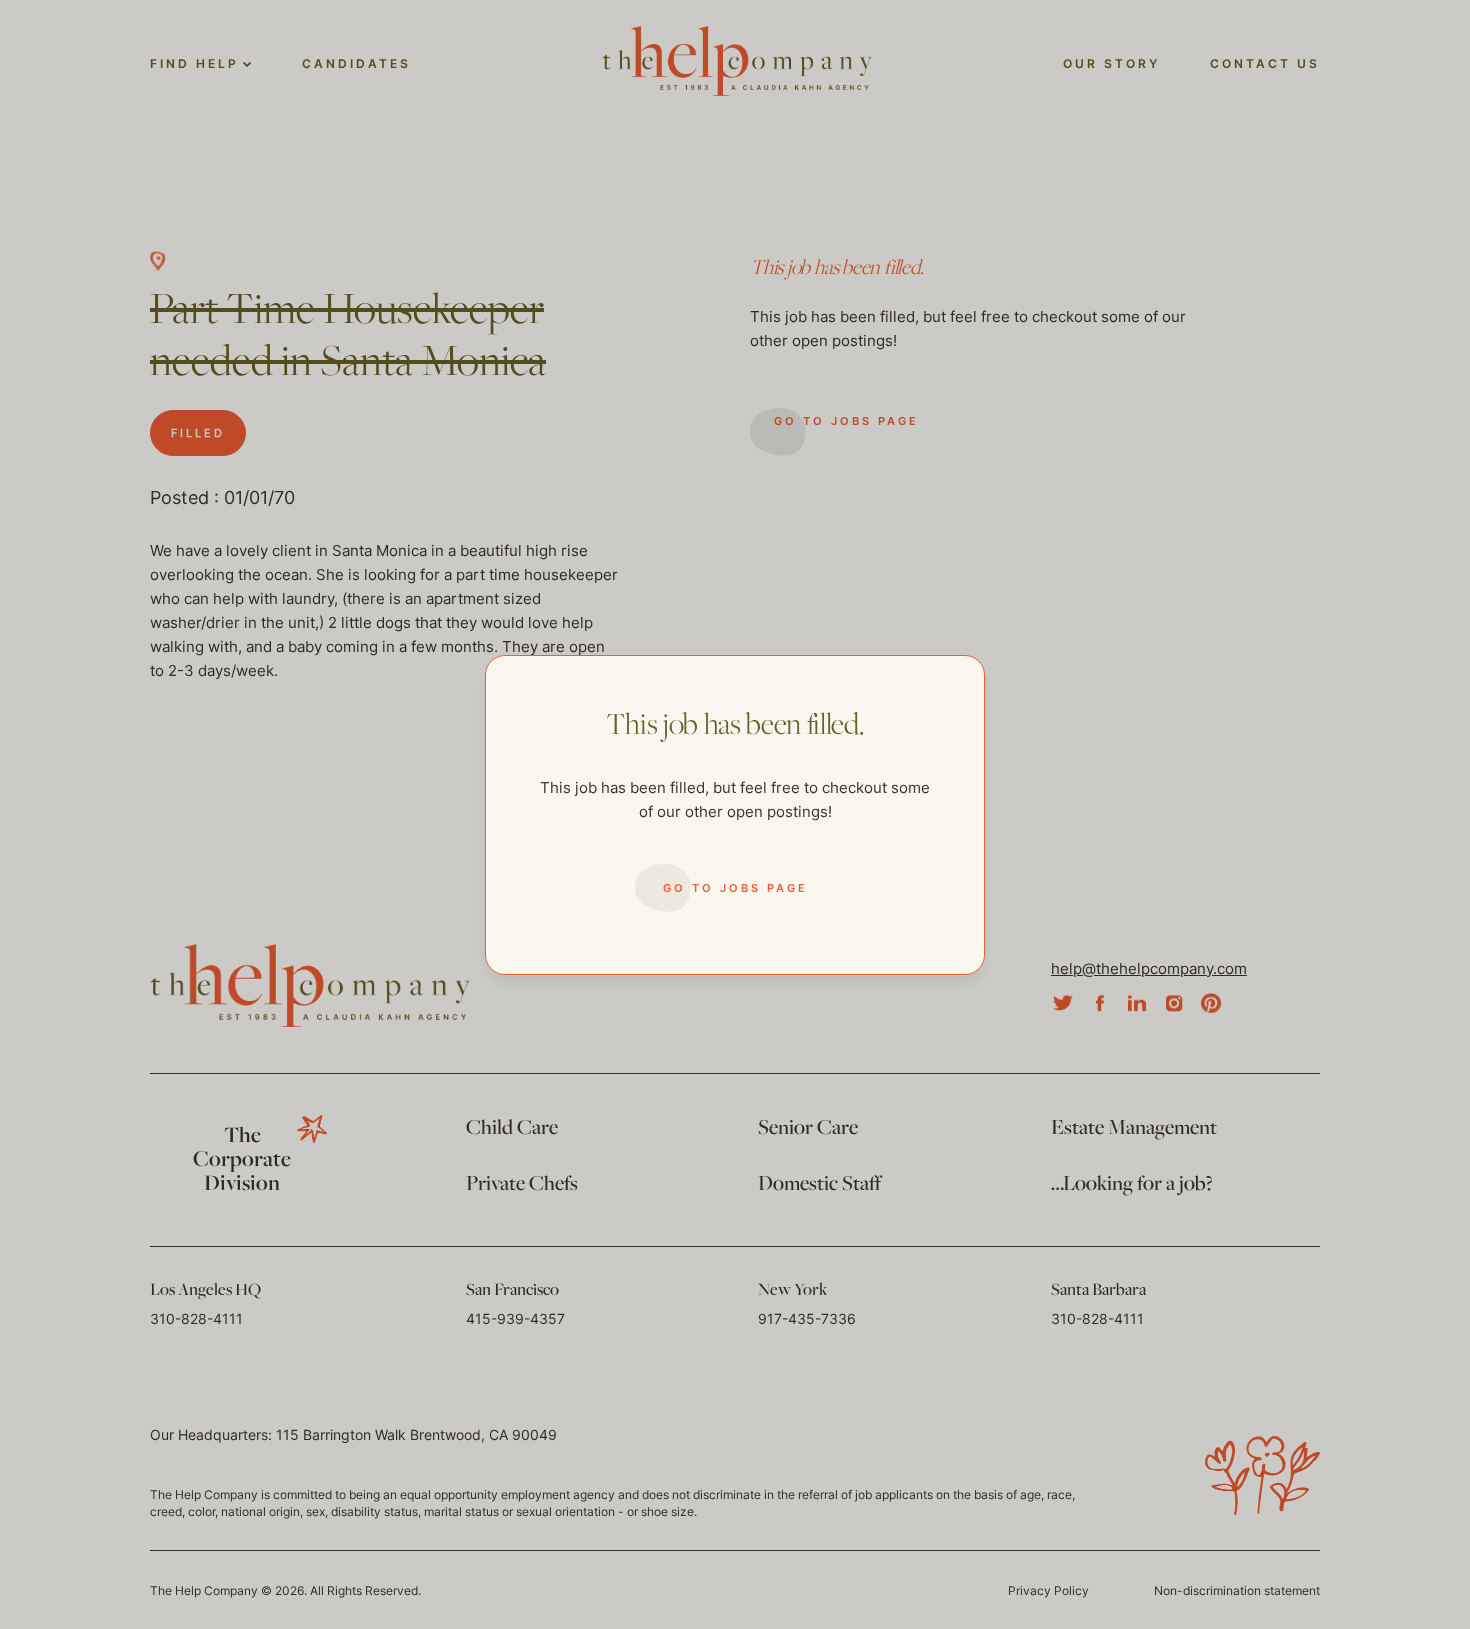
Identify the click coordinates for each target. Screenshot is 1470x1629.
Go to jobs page (735, 888)
